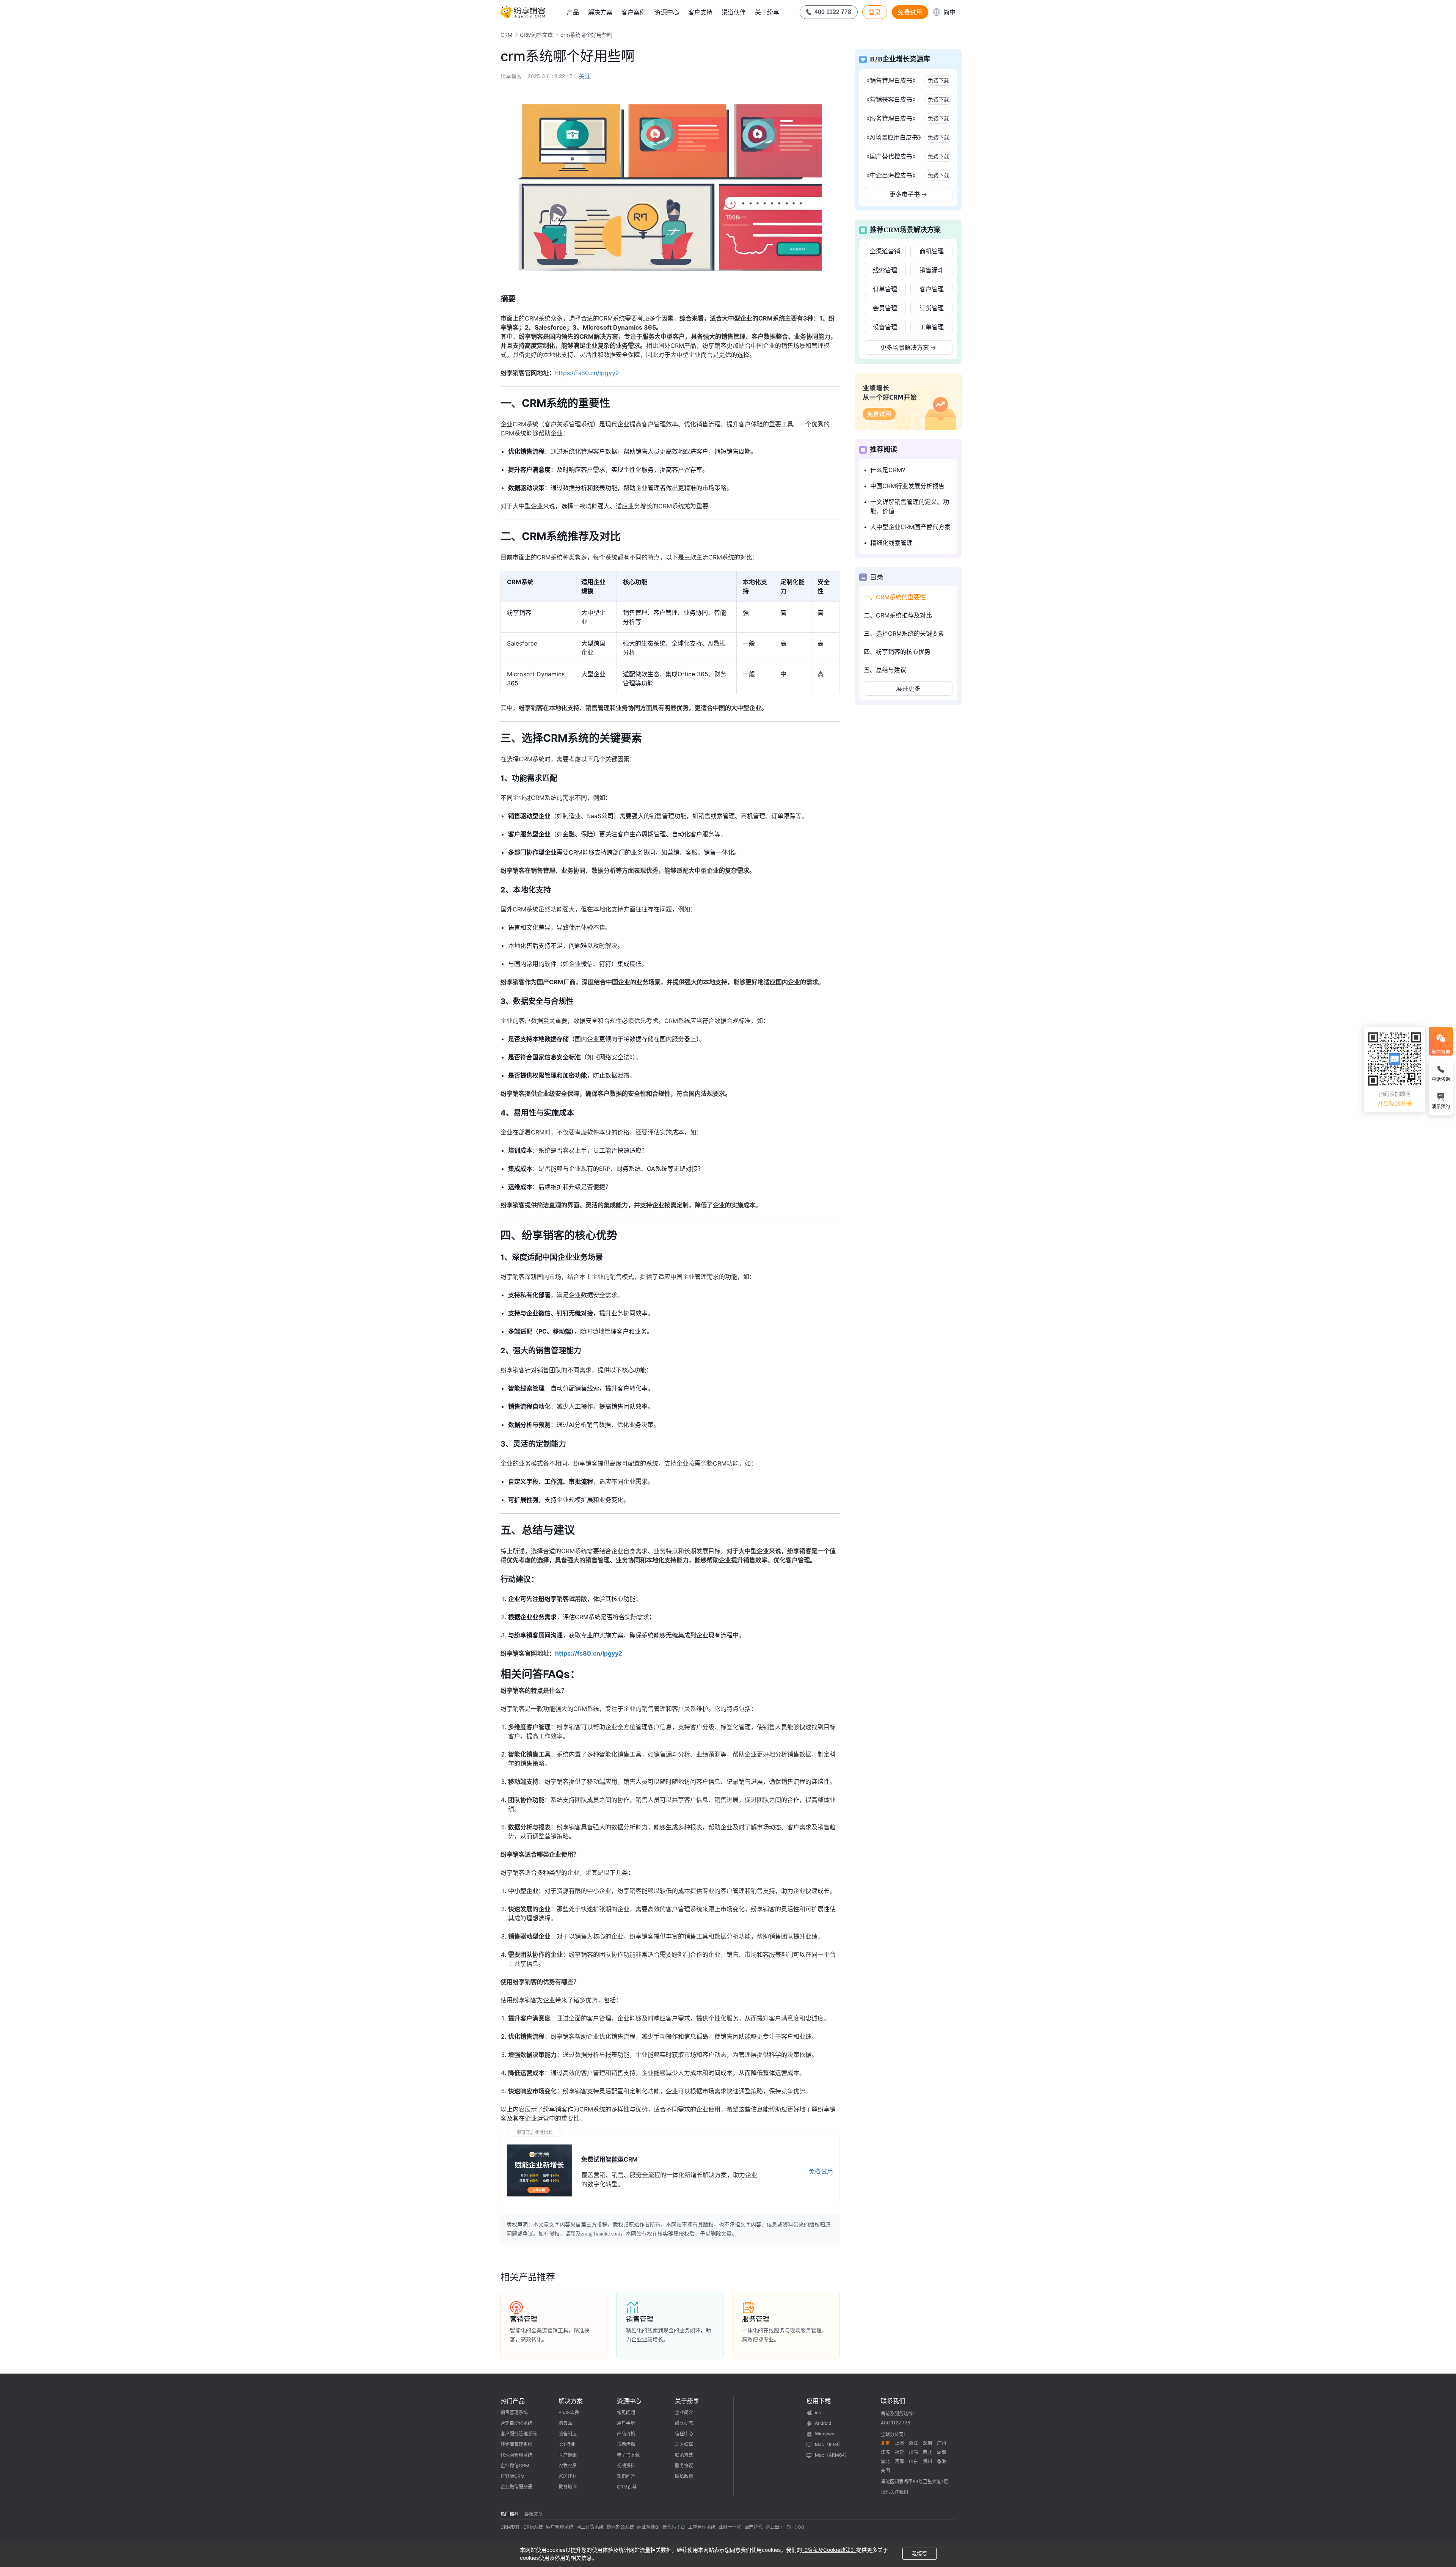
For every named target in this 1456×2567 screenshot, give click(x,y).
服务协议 (684, 2466)
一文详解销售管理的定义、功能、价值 (910, 506)
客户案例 (634, 12)
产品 (573, 12)
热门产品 (513, 2401)
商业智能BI (648, 2527)
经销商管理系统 (516, 2444)
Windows (824, 2434)
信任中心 (684, 2434)
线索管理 (885, 270)
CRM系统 (533, 2527)
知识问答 (626, 2476)
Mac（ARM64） (832, 2455)
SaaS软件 (569, 2412)
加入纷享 (684, 2444)
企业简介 (684, 2412)
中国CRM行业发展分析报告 (907, 486)
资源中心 (667, 12)
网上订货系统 (590, 2527)
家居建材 (568, 2476)
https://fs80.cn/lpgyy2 (587, 373)
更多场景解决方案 (908, 347)
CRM (506, 35)
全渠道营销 (885, 251)
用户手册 (626, 2423)
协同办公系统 (620, 2527)
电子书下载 (628, 2455)
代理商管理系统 (516, 2455)
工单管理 (932, 327)
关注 (585, 76)
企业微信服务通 (516, 2487)
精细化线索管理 (891, 543)
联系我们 (893, 2401)
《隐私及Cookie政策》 (829, 2550)
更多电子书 (908, 194)
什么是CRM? (888, 470)
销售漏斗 (932, 270)
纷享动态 (684, 2423)
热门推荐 (510, 2514)
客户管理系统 (560, 2527)
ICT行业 (567, 2444)
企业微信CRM (515, 2466)
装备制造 (568, 2434)
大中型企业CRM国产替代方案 (910, 527)
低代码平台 (674, 2527)
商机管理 (932, 251)
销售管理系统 (514, 2412)
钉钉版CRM (513, 2476)
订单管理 (885, 289)
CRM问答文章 (536, 35)
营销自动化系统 (516, 2423)
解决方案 (600, 12)
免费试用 (910, 12)
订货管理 (932, 308)
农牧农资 (568, 2466)
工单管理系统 (702, 2527)
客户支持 (700, 12)
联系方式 (684, 2455)
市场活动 (626, 2444)
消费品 (565, 2423)
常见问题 (626, 2412)
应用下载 (819, 2401)
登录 (875, 12)
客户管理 (932, 289)
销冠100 (795, 2527)
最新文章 (533, 2514)
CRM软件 (510, 2527)
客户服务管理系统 (519, 2434)
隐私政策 (684, 2476)
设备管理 (885, 327)
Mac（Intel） (829, 2444)
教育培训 (568, 2487)
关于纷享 (767, 12)
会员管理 (885, 308)
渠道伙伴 (734, 12)
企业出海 (775, 2527)
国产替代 (753, 2527)
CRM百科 (627, 2487)
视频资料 (626, 2466)
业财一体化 (730, 2527)
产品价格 (626, 2434)
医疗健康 (568, 2455)
